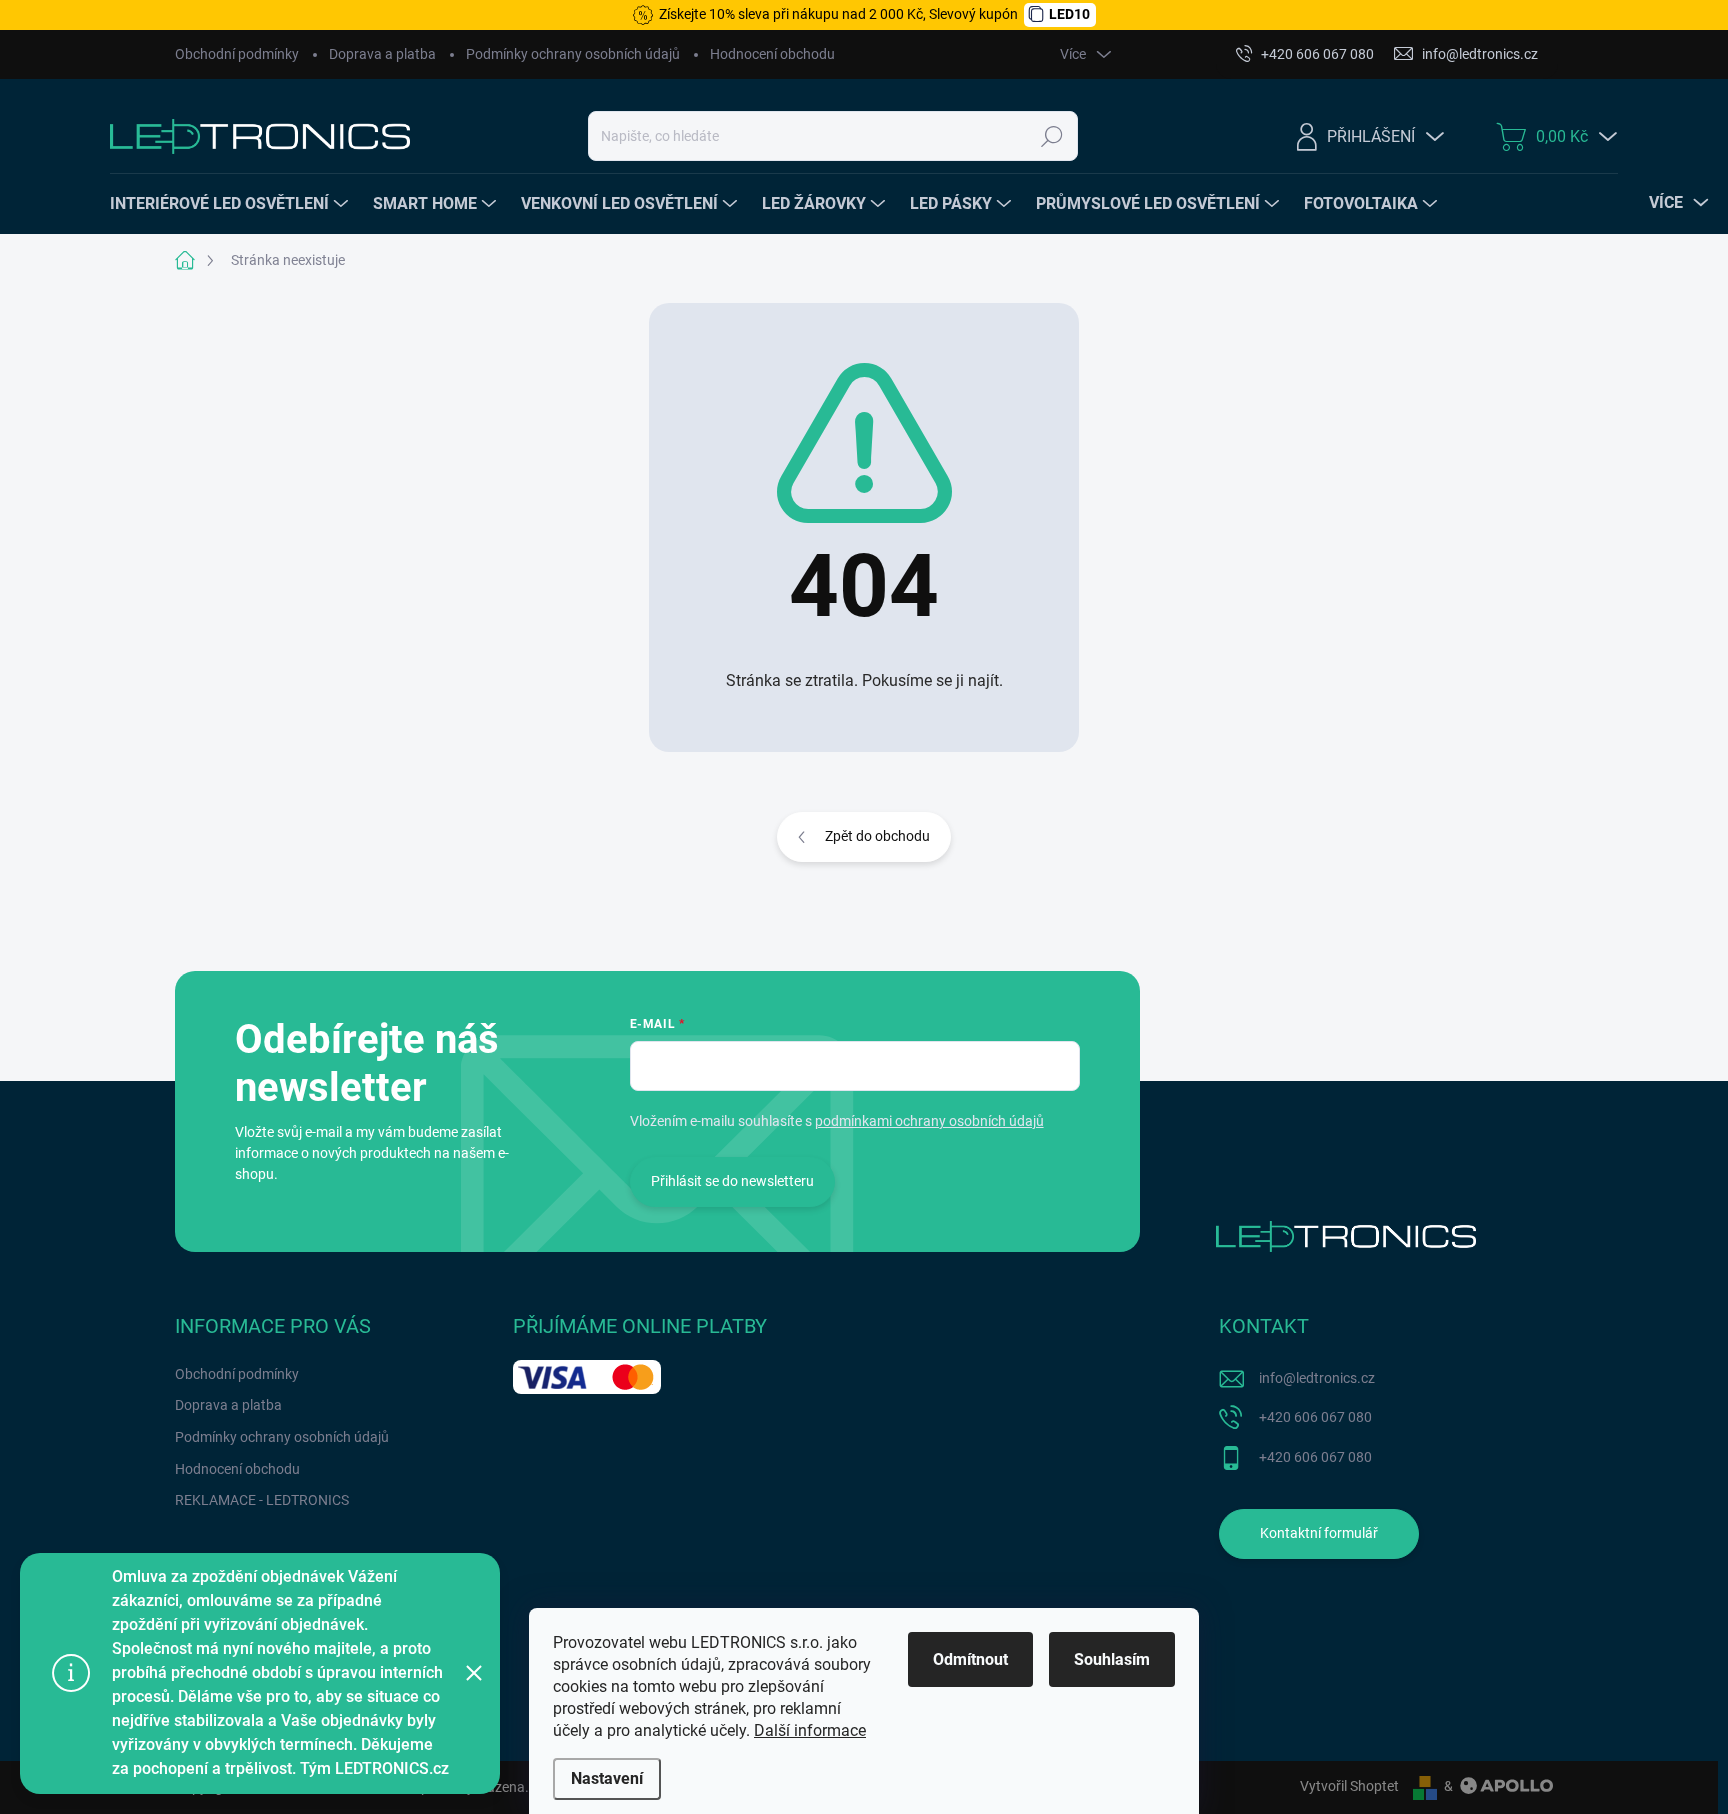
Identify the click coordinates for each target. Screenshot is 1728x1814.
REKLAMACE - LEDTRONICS (262, 1500)
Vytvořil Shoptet (1349, 1786)
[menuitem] (231, 204)
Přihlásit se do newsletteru (732, 1181)
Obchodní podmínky (237, 54)
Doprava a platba (382, 54)
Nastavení (607, 1778)
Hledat (1052, 136)
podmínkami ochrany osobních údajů (929, 1121)
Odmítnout (970, 1659)
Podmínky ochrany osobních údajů (573, 54)
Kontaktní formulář (1319, 1533)
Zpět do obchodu (877, 836)
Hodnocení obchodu (772, 54)
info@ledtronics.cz (1317, 1378)
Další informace (810, 1730)
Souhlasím (1112, 1659)
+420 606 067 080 (1315, 1417)
